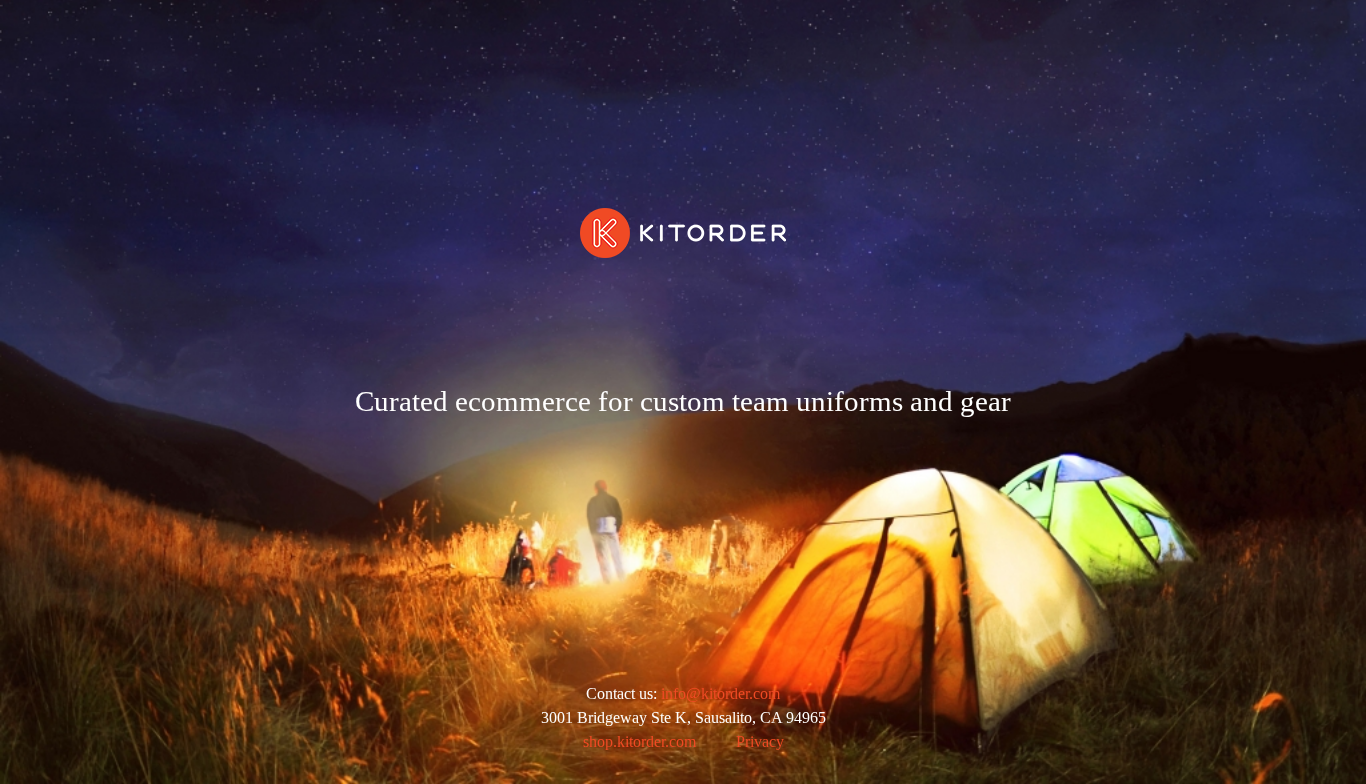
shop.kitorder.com (639, 741)
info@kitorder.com (720, 693)
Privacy (760, 741)
